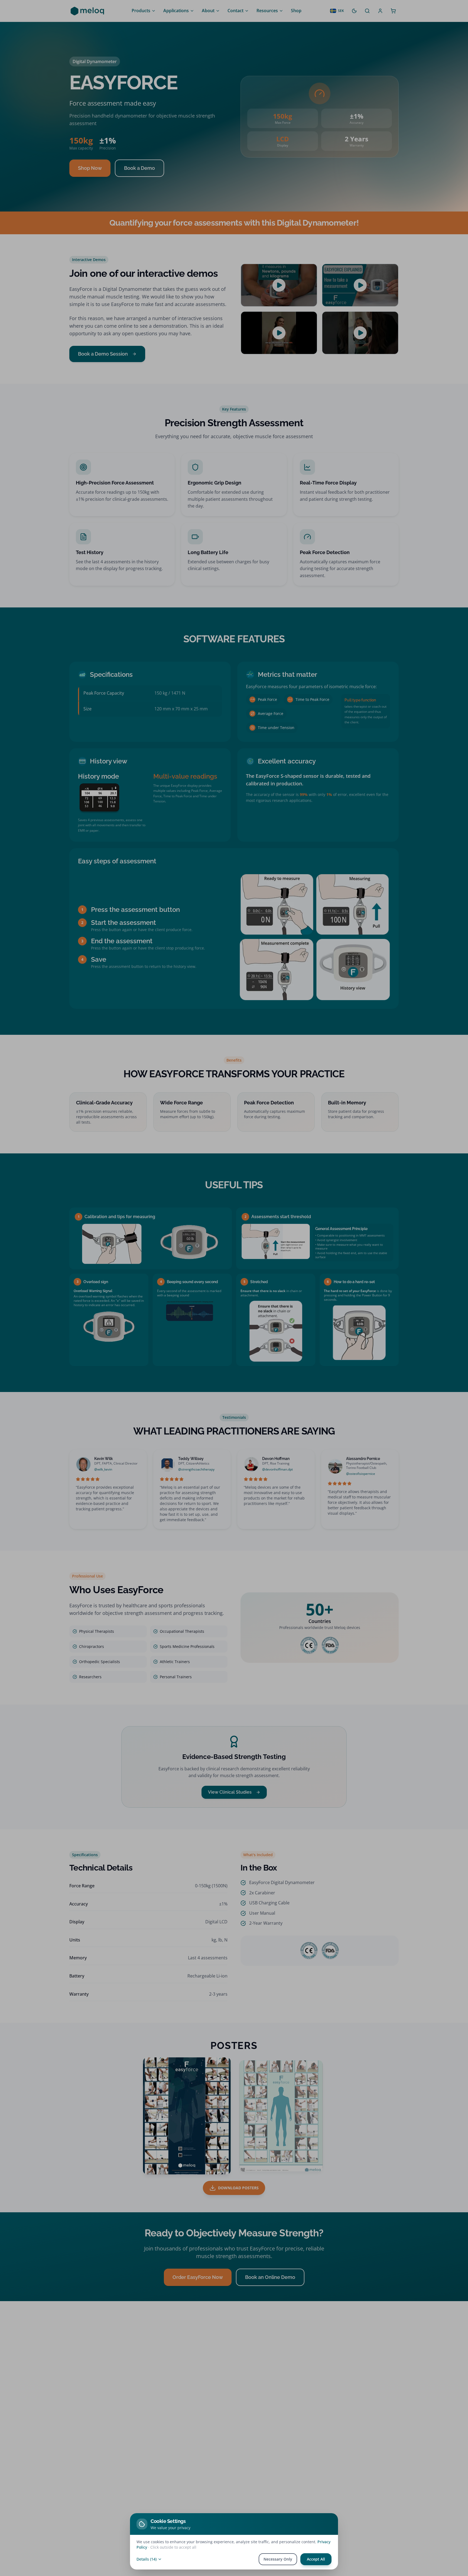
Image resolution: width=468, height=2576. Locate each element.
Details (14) (147, 2559)
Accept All (316, 2559)
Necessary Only (278, 2559)
